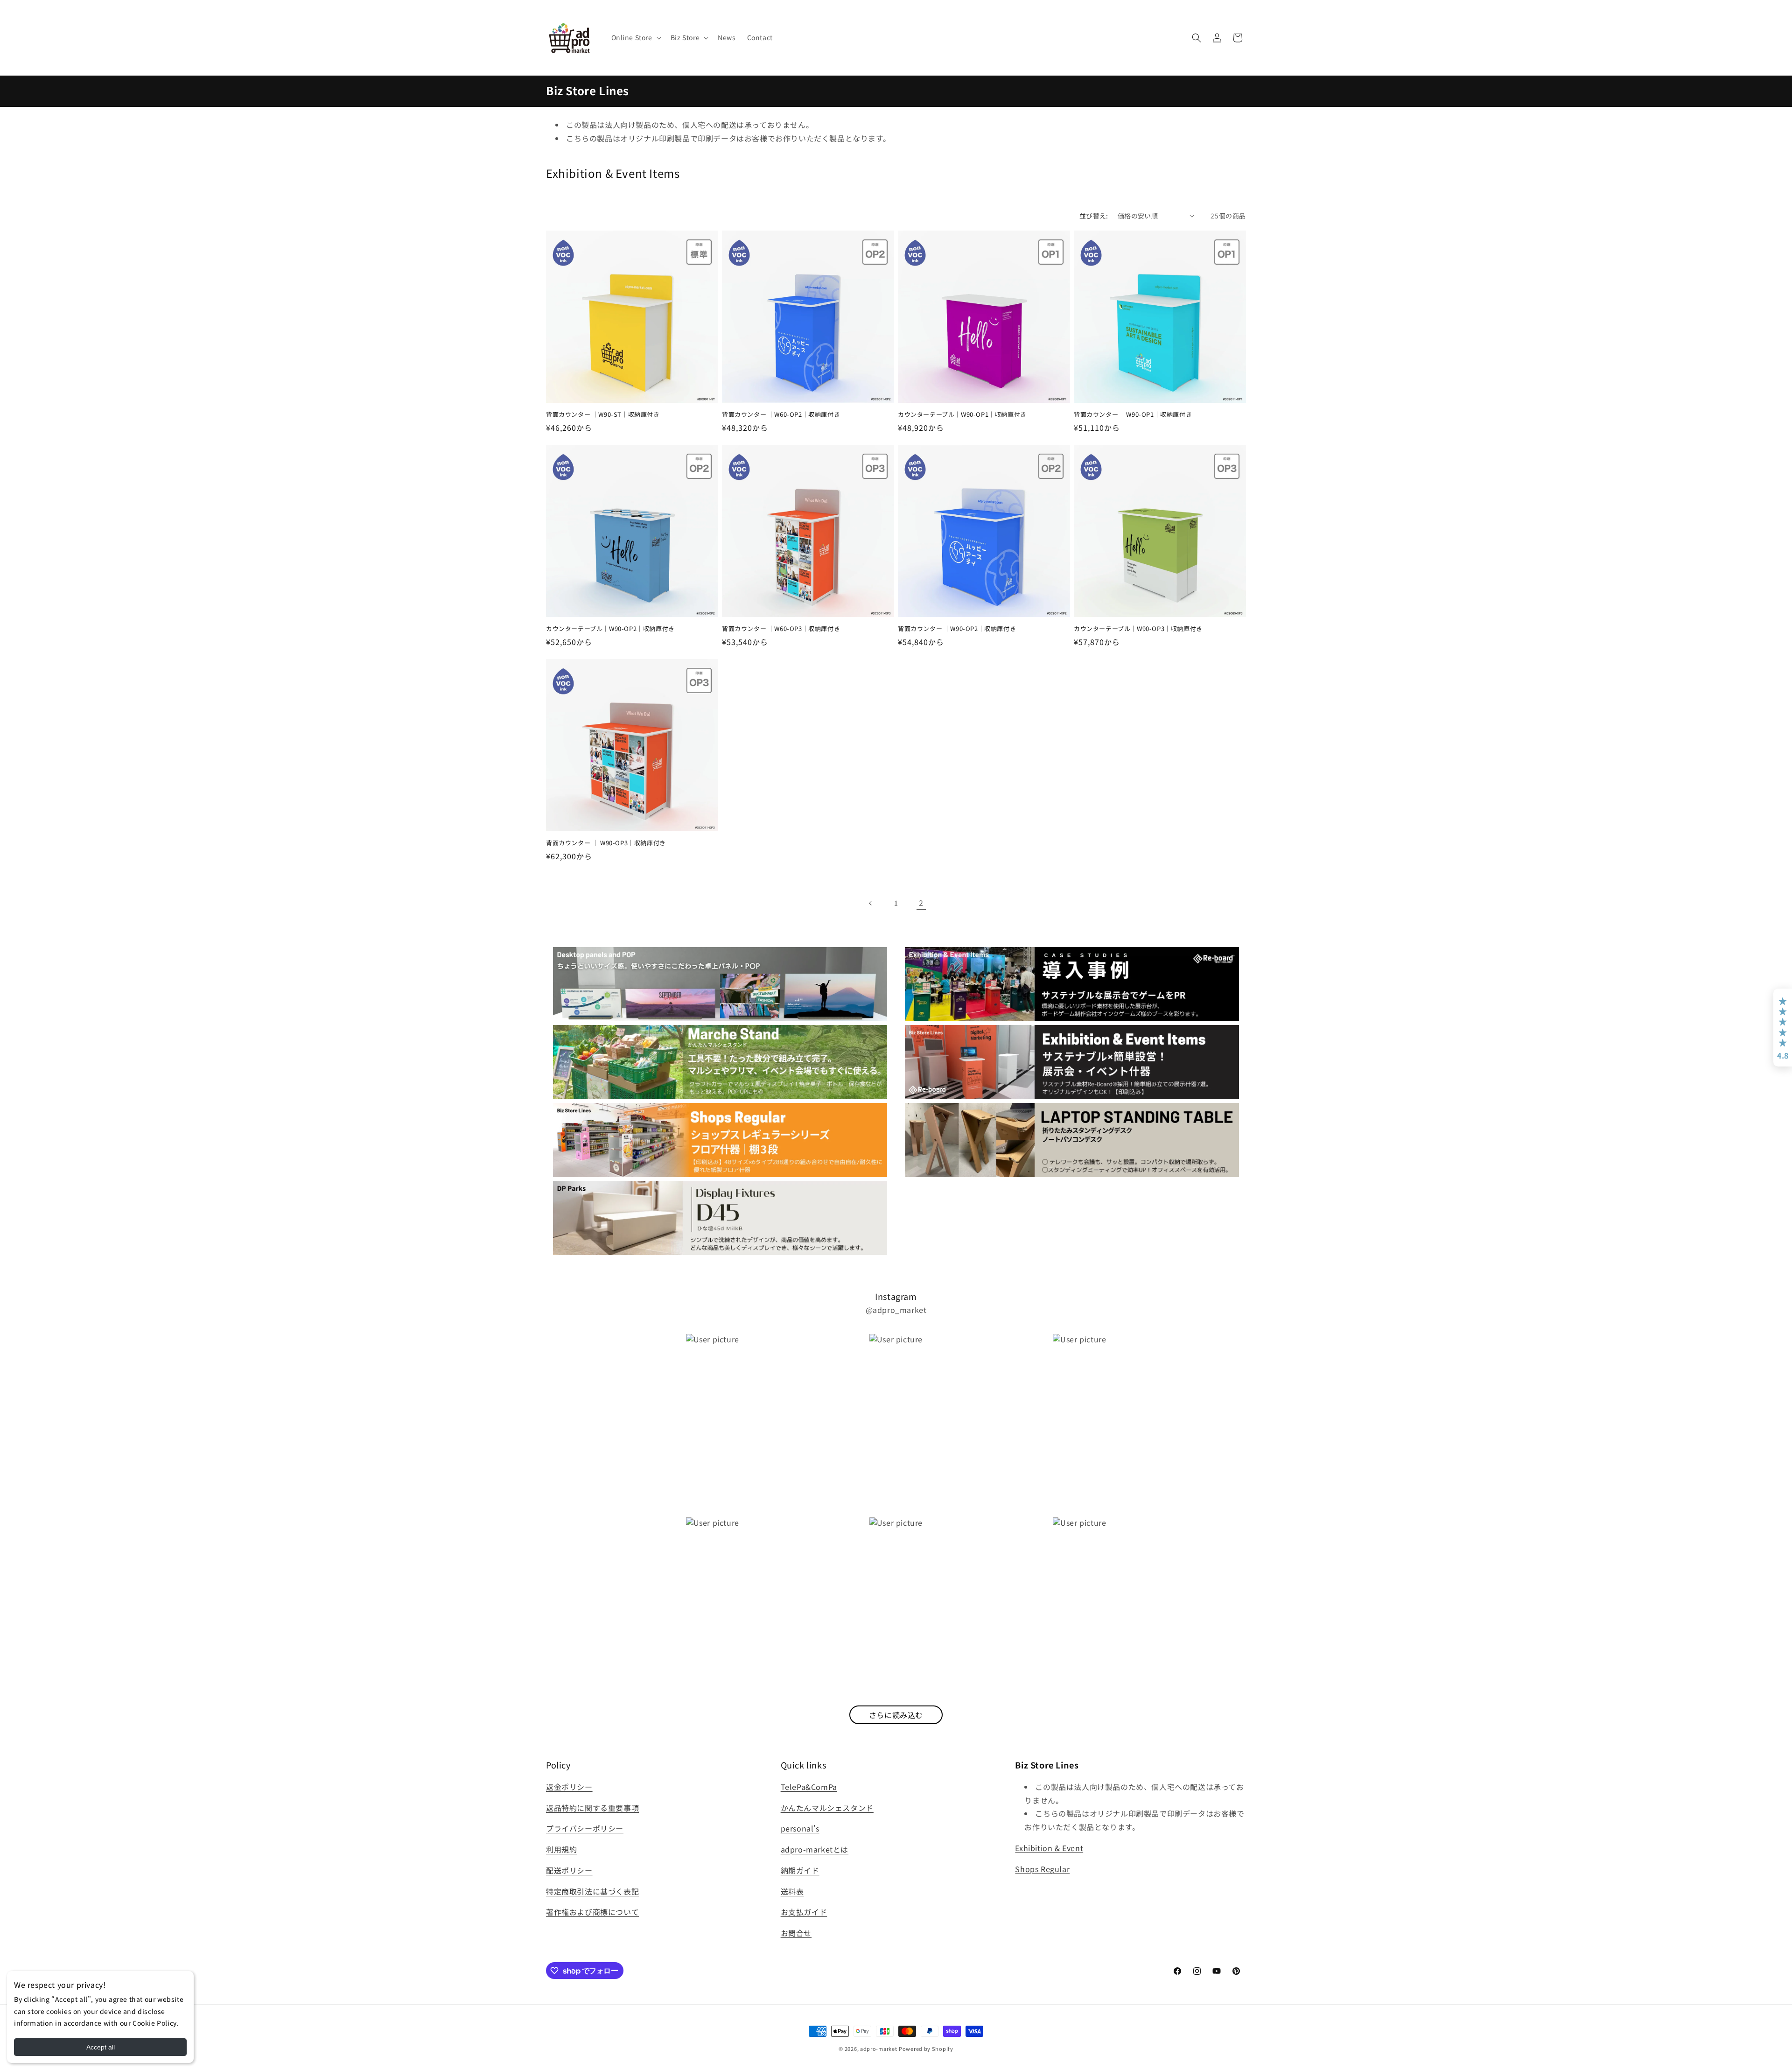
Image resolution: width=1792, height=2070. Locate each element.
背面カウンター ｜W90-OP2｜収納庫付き (957, 629)
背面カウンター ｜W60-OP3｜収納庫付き (781, 629)
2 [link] (921, 903)
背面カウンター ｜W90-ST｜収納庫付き (603, 415)
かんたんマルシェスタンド (827, 1808)
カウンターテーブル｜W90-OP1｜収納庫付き (962, 415)
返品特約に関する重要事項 (592, 1808)
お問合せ (796, 1933)
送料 (788, 1891)
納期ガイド (800, 1870)
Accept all (101, 2047)
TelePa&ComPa (809, 1787)
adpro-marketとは (815, 1849)
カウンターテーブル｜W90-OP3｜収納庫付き (1138, 629)
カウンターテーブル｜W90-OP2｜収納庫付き (610, 629)
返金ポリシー (569, 1787)
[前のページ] (871, 903)
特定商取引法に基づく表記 (592, 1891)
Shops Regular (1042, 1869)
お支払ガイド (804, 1912)
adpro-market (878, 2049)
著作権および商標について (592, 1912)
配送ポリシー (569, 1870)
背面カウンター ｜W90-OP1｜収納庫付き (1133, 415)
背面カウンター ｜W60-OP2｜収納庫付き (781, 415)
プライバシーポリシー (585, 1828)
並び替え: (1094, 216)
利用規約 (561, 1849)
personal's (800, 1828)
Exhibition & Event (1049, 1848)
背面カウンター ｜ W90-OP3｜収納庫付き (606, 843)
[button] (635, 37)
